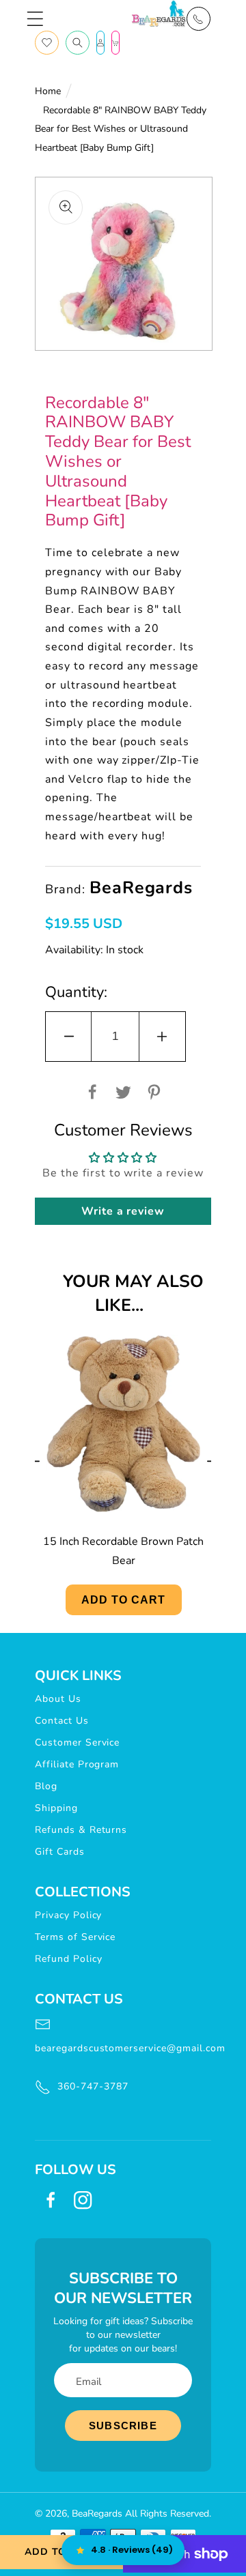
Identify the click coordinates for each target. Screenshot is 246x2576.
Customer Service (77, 1742)
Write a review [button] (123, 1211)
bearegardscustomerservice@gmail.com (123, 2048)
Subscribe (123, 2426)
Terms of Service (75, 1937)
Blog (46, 1786)
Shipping (56, 1808)
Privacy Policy (68, 1915)
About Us (58, 1699)
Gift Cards (60, 1852)
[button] (36, 19)
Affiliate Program (77, 1764)
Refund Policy (68, 1959)
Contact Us (62, 1721)
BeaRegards (97, 2514)
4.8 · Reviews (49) (132, 2550)
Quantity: (76, 992)
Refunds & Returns (81, 1830)
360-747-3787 (93, 2086)
